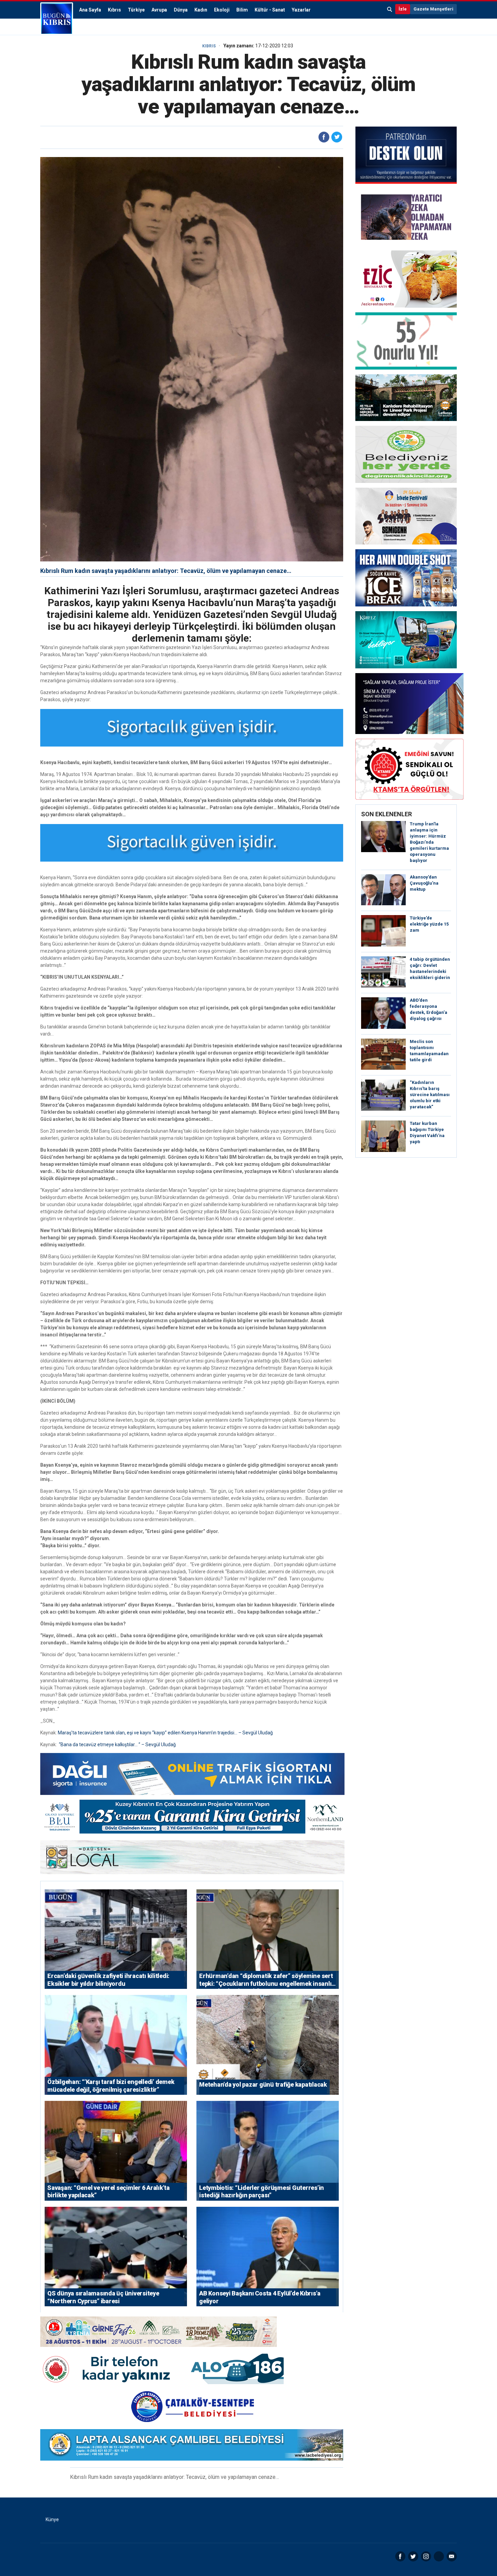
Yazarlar (301, 10)
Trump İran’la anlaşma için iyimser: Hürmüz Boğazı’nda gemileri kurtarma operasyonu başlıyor (429, 842)
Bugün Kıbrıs (57, 19)
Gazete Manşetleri (433, 9)
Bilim (242, 10)
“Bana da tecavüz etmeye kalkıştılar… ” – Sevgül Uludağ (117, 1745)
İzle (403, 9)
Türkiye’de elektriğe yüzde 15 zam (429, 924)
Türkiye (136, 10)
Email (452, 2556)
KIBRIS (209, 46)
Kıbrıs (114, 10)
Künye (52, 2519)
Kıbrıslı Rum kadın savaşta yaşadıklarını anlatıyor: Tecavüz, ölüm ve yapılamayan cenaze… (166, 571)
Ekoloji (222, 10)
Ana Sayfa (90, 10)
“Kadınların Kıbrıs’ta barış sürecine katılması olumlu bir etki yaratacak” (430, 1095)
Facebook (400, 2556)
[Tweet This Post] (337, 137)
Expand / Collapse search (390, 9)
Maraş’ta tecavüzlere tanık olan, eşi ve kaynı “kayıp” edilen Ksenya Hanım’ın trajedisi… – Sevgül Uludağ (165, 1733)
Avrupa (159, 10)
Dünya (181, 10)
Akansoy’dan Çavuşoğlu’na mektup (424, 883)
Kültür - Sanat (270, 10)
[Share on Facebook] (324, 137)
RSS (439, 2556)
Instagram (426, 2556)
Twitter (413, 2556)
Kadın (201, 10)
